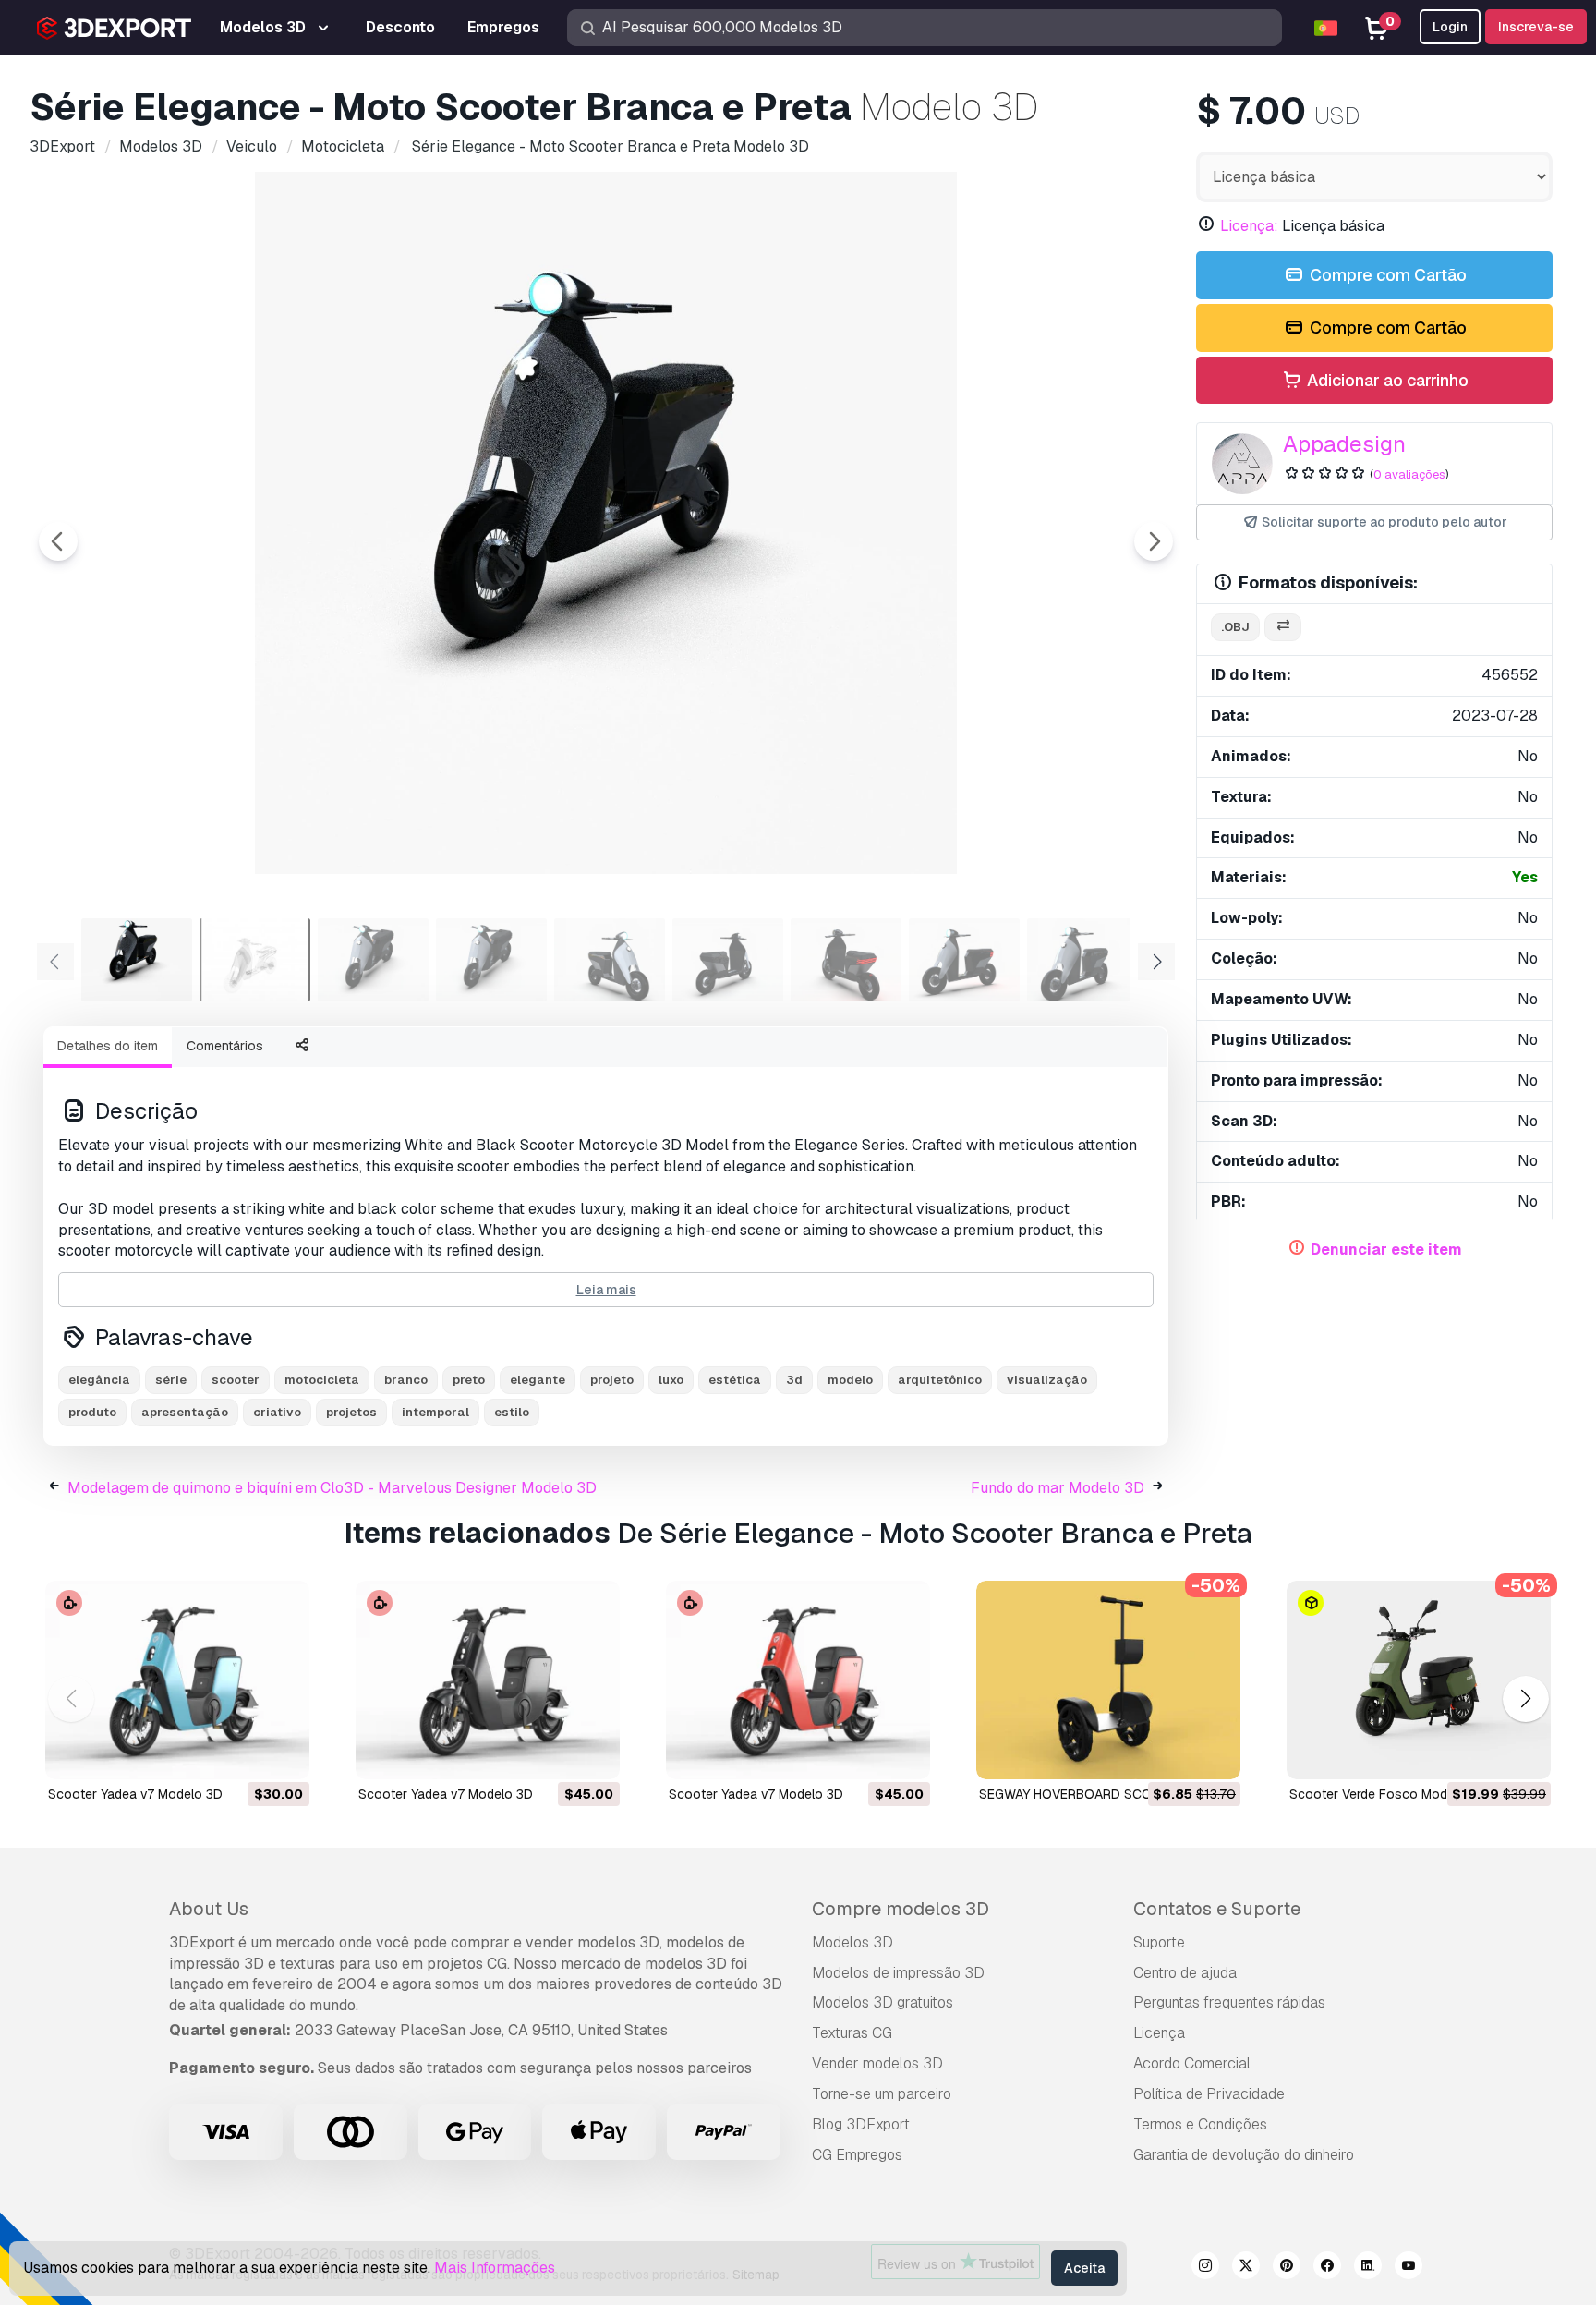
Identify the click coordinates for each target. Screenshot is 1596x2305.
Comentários (225, 1046)
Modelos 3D (852, 1942)
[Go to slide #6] (728, 960)
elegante (538, 1380)
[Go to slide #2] (255, 960)
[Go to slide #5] (610, 960)
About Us (209, 1909)
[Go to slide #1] (137, 960)
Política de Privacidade (1209, 2094)
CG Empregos (857, 2155)
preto (469, 1380)
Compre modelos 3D (901, 1909)
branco (406, 1380)
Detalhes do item (108, 1046)
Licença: (1249, 226)
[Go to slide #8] (964, 960)
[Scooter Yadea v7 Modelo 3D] (177, 1680)
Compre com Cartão (1386, 275)
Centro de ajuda (1185, 1973)
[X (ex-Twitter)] (1246, 2268)
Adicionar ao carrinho (1386, 380)
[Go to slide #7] (846, 960)
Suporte (1159, 1942)
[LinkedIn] (1368, 2268)
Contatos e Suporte (1217, 1909)
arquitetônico (940, 1380)
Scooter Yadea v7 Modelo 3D (135, 1794)
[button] (1525, 1698)
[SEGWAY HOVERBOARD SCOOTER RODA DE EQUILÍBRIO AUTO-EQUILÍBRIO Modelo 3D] (1108, 1680)
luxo (671, 1380)
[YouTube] (1409, 2268)
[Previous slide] (58, 541)
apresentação (185, 1412)
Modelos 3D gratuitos (883, 2002)
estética (735, 1380)
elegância (99, 1380)
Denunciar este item (1386, 1250)
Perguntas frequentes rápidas (1229, 2002)
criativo (277, 1412)
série (171, 1380)
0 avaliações (1409, 474)
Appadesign (1344, 444)
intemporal (435, 1412)
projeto (612, 1380)
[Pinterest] (1287, 2268)
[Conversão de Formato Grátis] (1283, 628)
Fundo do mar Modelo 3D (1058, 1488)
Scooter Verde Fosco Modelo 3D (1388, 1794)
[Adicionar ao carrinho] (245, 1753)
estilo (512, 1412)
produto (92, 1412)
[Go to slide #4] (491, 960)
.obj (1235, 627)
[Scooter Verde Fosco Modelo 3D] (1419, 1680)
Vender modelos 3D (877, 2063)
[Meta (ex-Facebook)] (1327, 2268)
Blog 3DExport (861, 2124)
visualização (1047, 1380)
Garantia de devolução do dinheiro (1244, 2155)
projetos (351, 1412)
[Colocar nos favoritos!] (283, 1753)
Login (1450, 27)
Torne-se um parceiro (882, 2094)
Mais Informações (495, 2268)
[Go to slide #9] (1082, 960)
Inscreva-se (1536, 27)
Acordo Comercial (1192, 2063)
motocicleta (322, 1380)
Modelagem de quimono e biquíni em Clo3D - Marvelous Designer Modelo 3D (332, 1488)
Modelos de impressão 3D (898, 1973)
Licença (1159, 2033)
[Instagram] (1205, 2268)
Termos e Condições (1200, 2124)
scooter (236, 1380)
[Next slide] (1154, 541)
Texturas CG (852, 2033)
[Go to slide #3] (373, 960)
